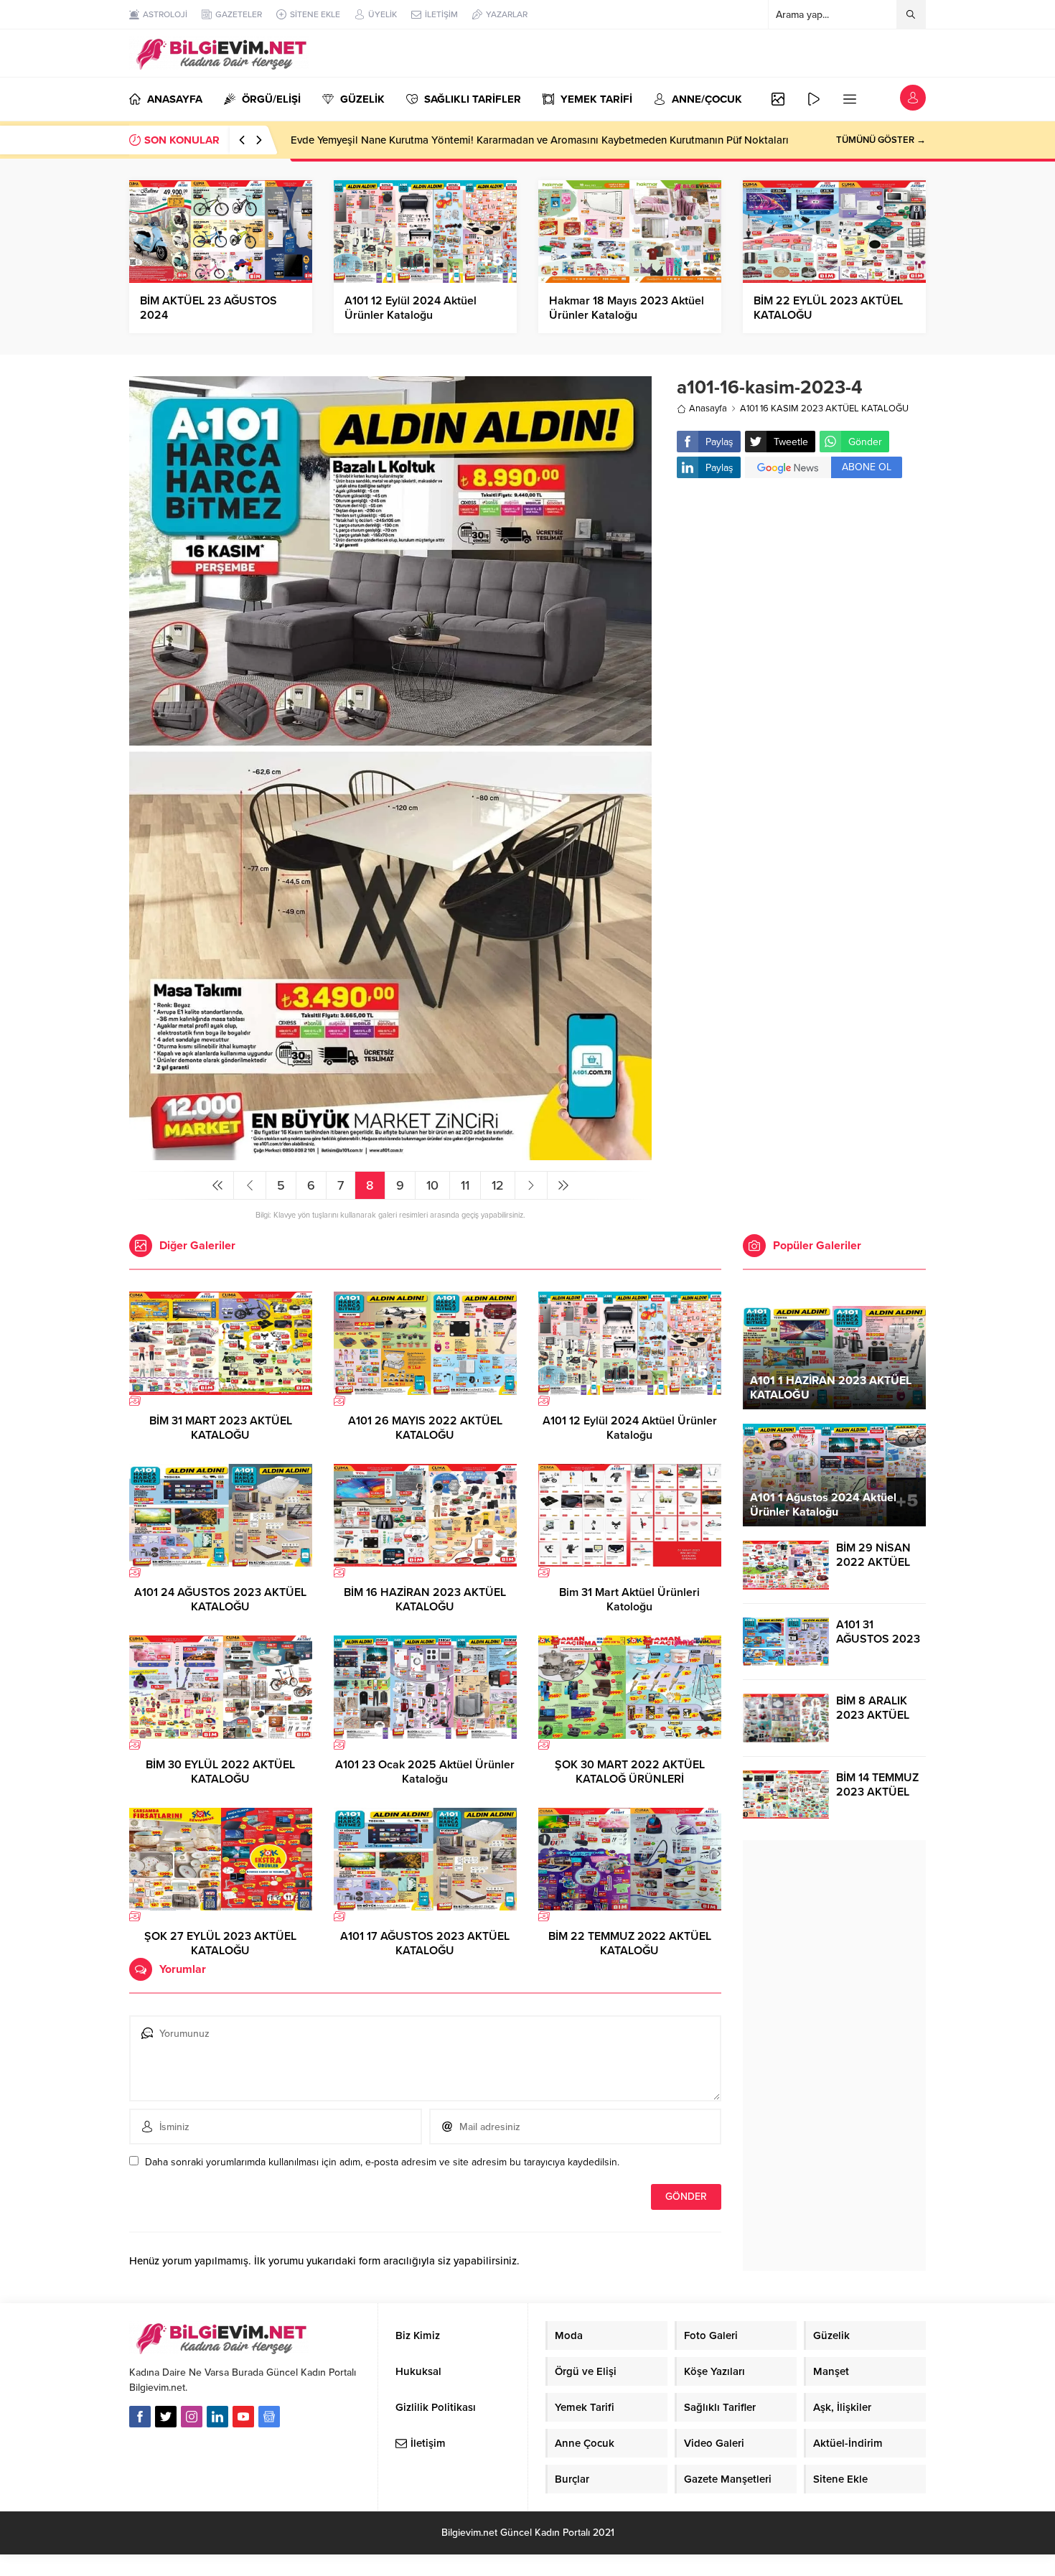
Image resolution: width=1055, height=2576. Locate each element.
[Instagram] (192, 2417)
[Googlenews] (269, 2417)
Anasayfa (708, 409)
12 (498, 1185)
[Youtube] (243, 2417)
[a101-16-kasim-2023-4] (390, 1154)
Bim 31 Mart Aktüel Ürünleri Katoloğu (629, 1600)
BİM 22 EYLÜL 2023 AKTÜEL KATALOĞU (828, 308)
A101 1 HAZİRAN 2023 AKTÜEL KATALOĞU (831, 1388)
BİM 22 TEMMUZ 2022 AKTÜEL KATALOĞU (630, 1943)
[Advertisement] (801, 604)
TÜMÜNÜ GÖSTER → (881, 140)
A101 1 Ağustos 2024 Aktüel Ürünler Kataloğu (823, 1505)
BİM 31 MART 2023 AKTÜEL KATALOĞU (221, 1428)
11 (465, 1185)
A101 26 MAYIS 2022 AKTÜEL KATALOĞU (425, 1428)
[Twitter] (166, 2417)
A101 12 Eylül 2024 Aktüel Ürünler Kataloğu (411, 308)
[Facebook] (140, 2417)
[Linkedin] (217, 2417)
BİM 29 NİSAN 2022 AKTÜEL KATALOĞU (873, 1562)
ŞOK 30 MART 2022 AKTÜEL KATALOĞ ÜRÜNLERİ (630, 1772)
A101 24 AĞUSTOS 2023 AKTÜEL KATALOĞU (220, 1600)
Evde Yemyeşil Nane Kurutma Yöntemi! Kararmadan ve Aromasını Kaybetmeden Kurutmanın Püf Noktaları (540, 140)
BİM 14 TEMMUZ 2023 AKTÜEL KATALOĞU (877, 1792)
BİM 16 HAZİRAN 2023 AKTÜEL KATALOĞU (425, 1600)
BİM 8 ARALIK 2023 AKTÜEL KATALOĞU (873, 1715)
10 (432, 1185)
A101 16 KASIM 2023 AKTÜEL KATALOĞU (824, 409)
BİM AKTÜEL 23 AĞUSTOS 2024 (208, 308)
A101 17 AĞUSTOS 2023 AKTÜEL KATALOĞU (425, 1943)
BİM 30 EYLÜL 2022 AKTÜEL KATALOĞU (220, 1772)
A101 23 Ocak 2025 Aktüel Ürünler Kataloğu (425, 1772)
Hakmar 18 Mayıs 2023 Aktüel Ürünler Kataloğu (627, 308)
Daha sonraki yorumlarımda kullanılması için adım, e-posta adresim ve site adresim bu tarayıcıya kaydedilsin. (382, 2162)
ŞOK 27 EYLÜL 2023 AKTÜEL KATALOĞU (220, 1943)
